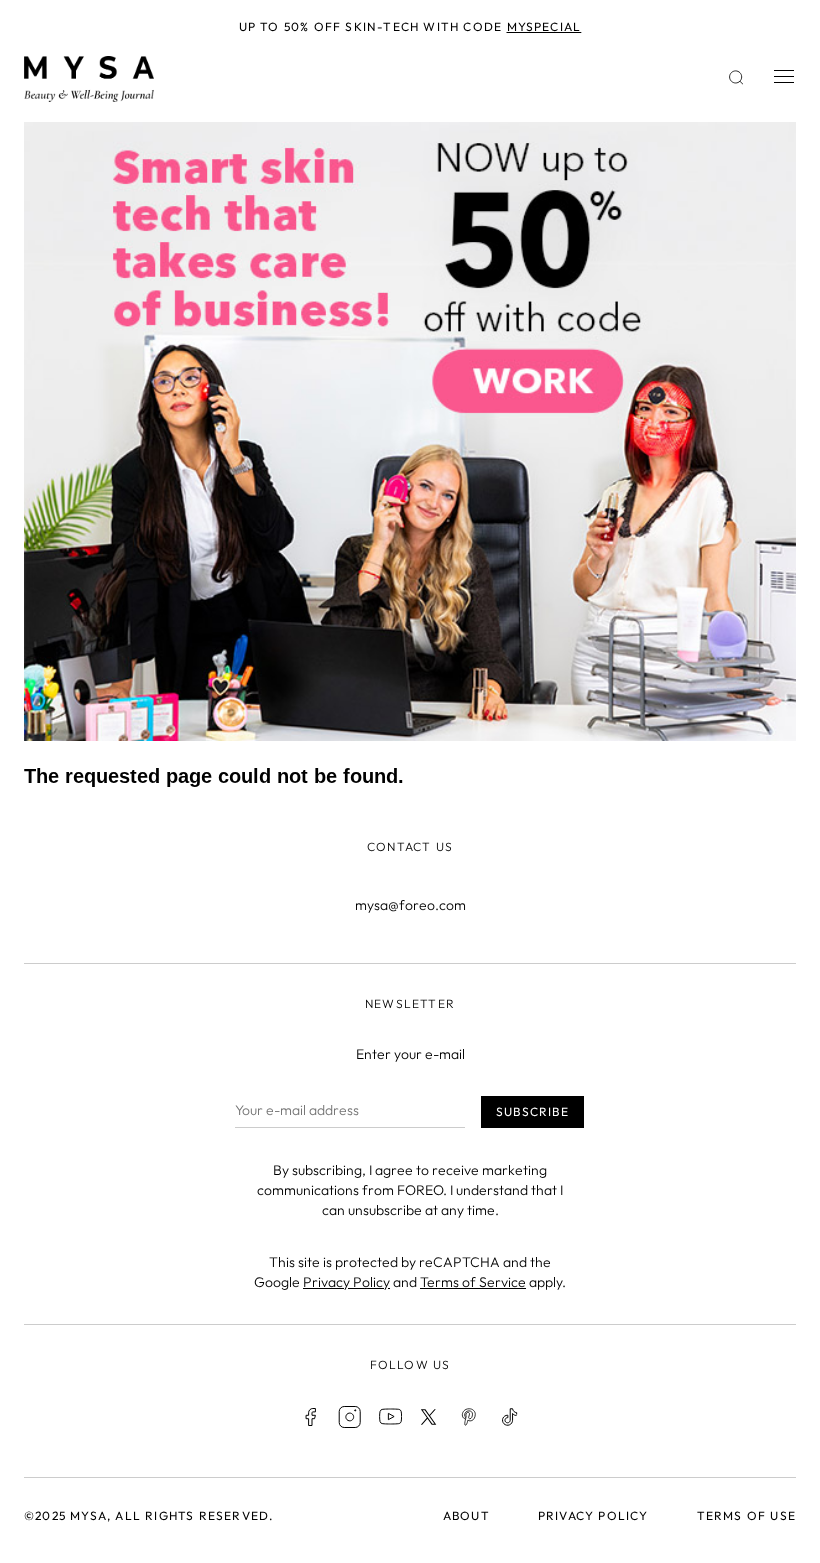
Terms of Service (473, 1282)
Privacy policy (593, 1515)
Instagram (350, 1417)
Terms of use (746, 1515)
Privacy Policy (346, 1282)
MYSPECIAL (544, 26)
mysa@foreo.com (410, 905)
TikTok (510, 1417)
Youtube (390, 1417)
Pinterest (470, 1417)
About (466, 1515)
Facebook (310, 1417)
